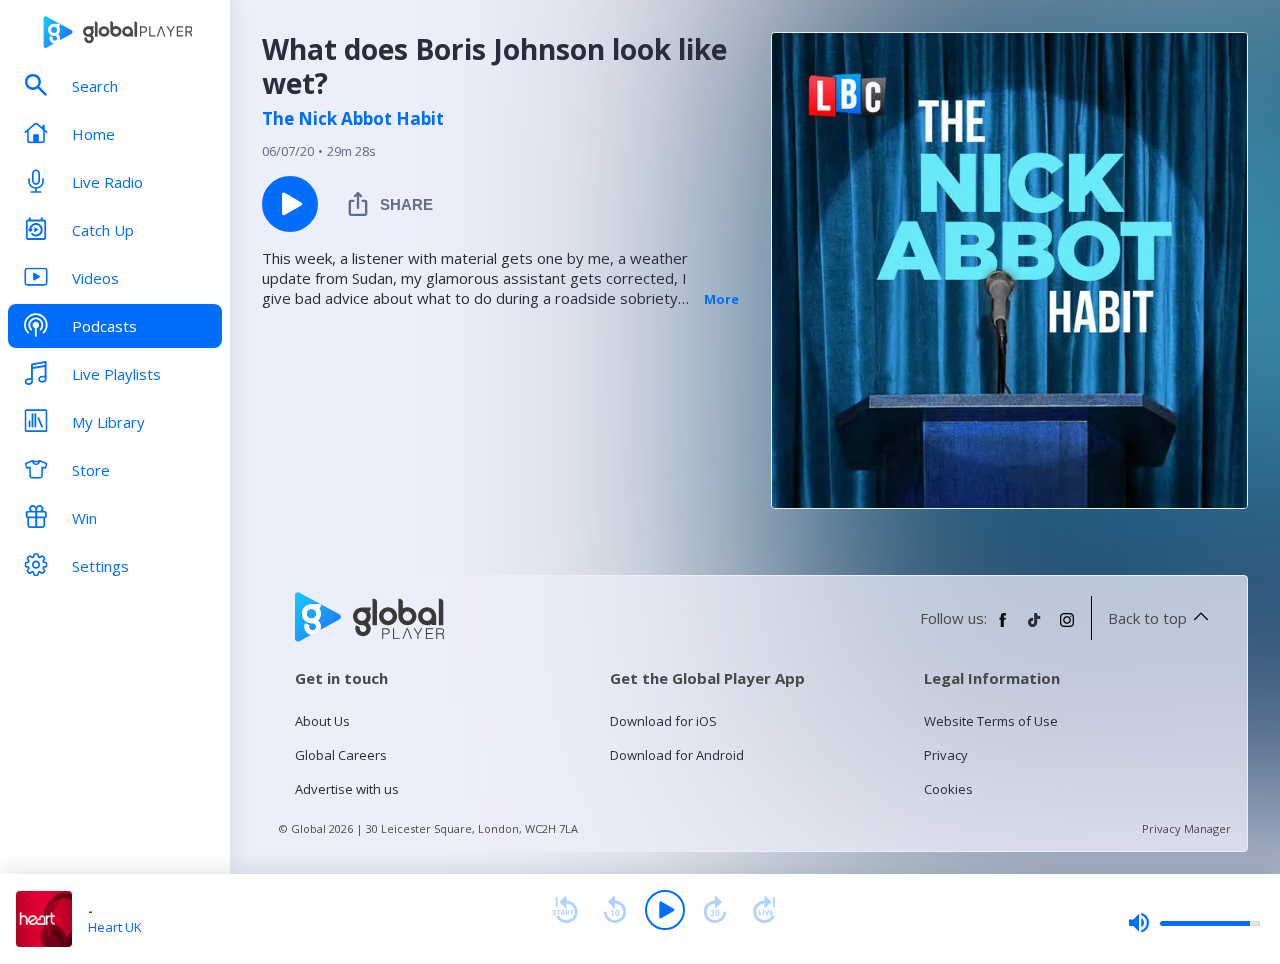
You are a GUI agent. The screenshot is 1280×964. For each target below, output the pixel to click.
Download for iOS (663, 721)
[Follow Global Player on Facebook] (1003, 628)
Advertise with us (347, 789)
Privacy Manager (1186, 828)
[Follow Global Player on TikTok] (1035, 628)
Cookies (948, 789)
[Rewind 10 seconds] (615, 910)
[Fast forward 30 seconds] (715, 910)
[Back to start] (565, 910)
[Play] (665, 910)
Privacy (946, 755)
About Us (322, 721)
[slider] (1194, 923)
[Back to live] (765, 910)
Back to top (1147, 618)
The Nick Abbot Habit (353, 119)
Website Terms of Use (991, 721)
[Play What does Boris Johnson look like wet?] (290, 204)
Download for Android (677, 755)
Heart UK (115, 927)
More (721, 299)
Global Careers (341, 755)
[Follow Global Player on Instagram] (1067, 628)
